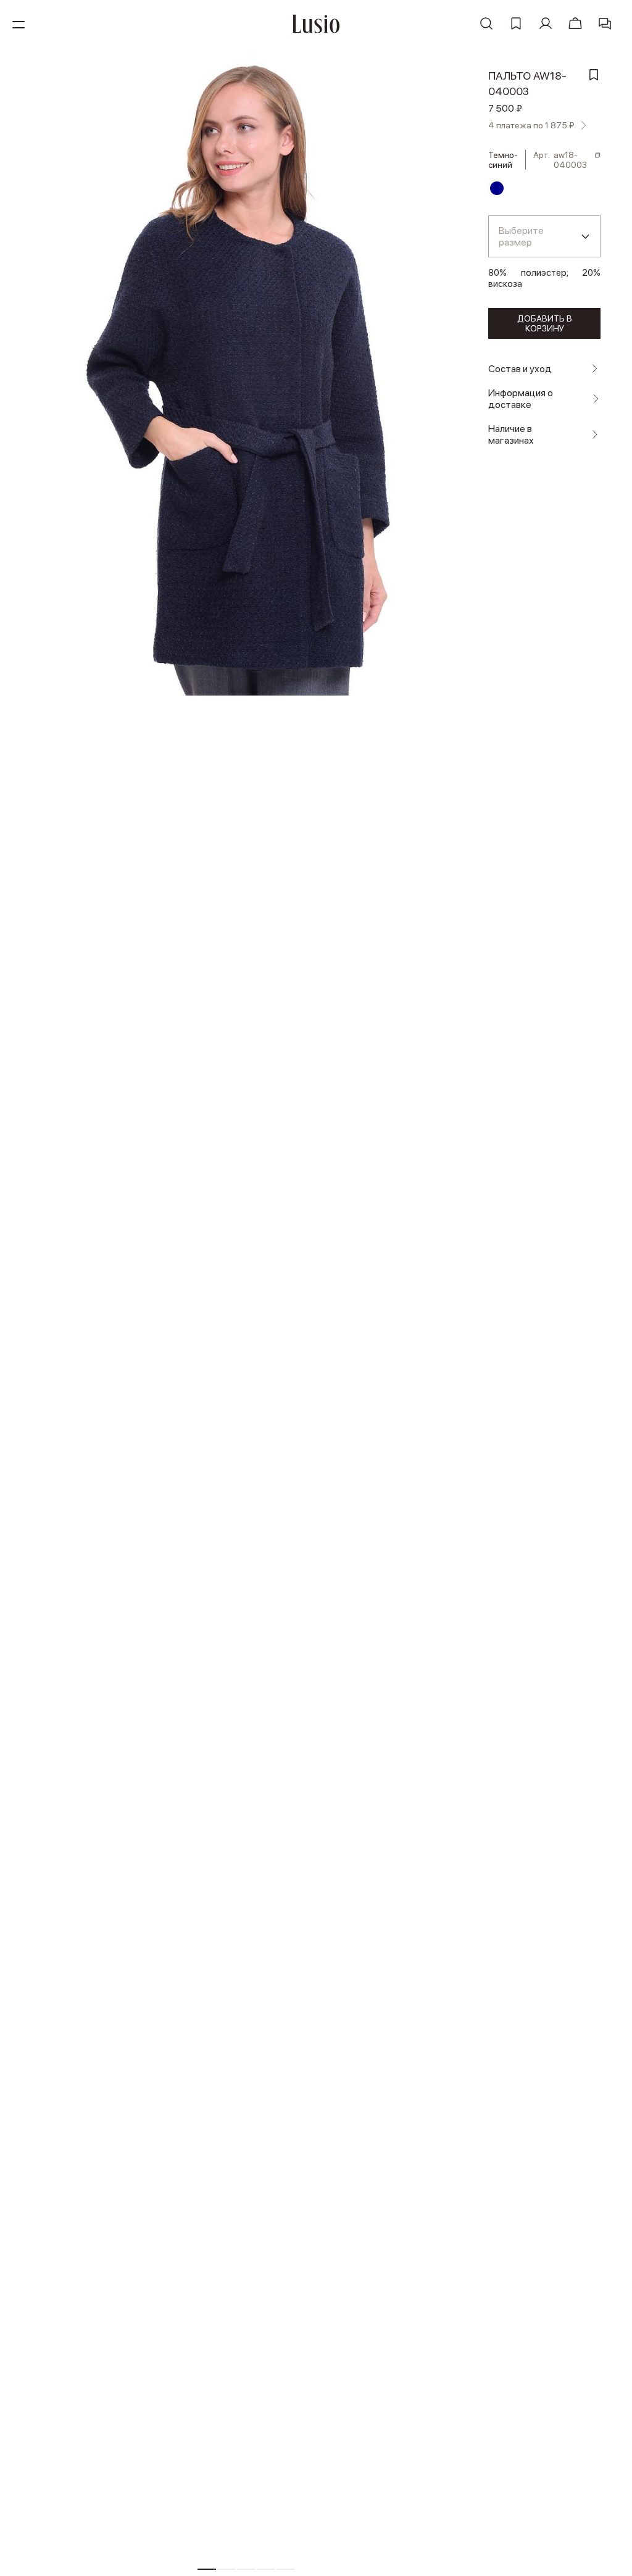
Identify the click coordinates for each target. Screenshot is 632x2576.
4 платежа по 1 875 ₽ (531, 125)
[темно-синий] (497, 188)
